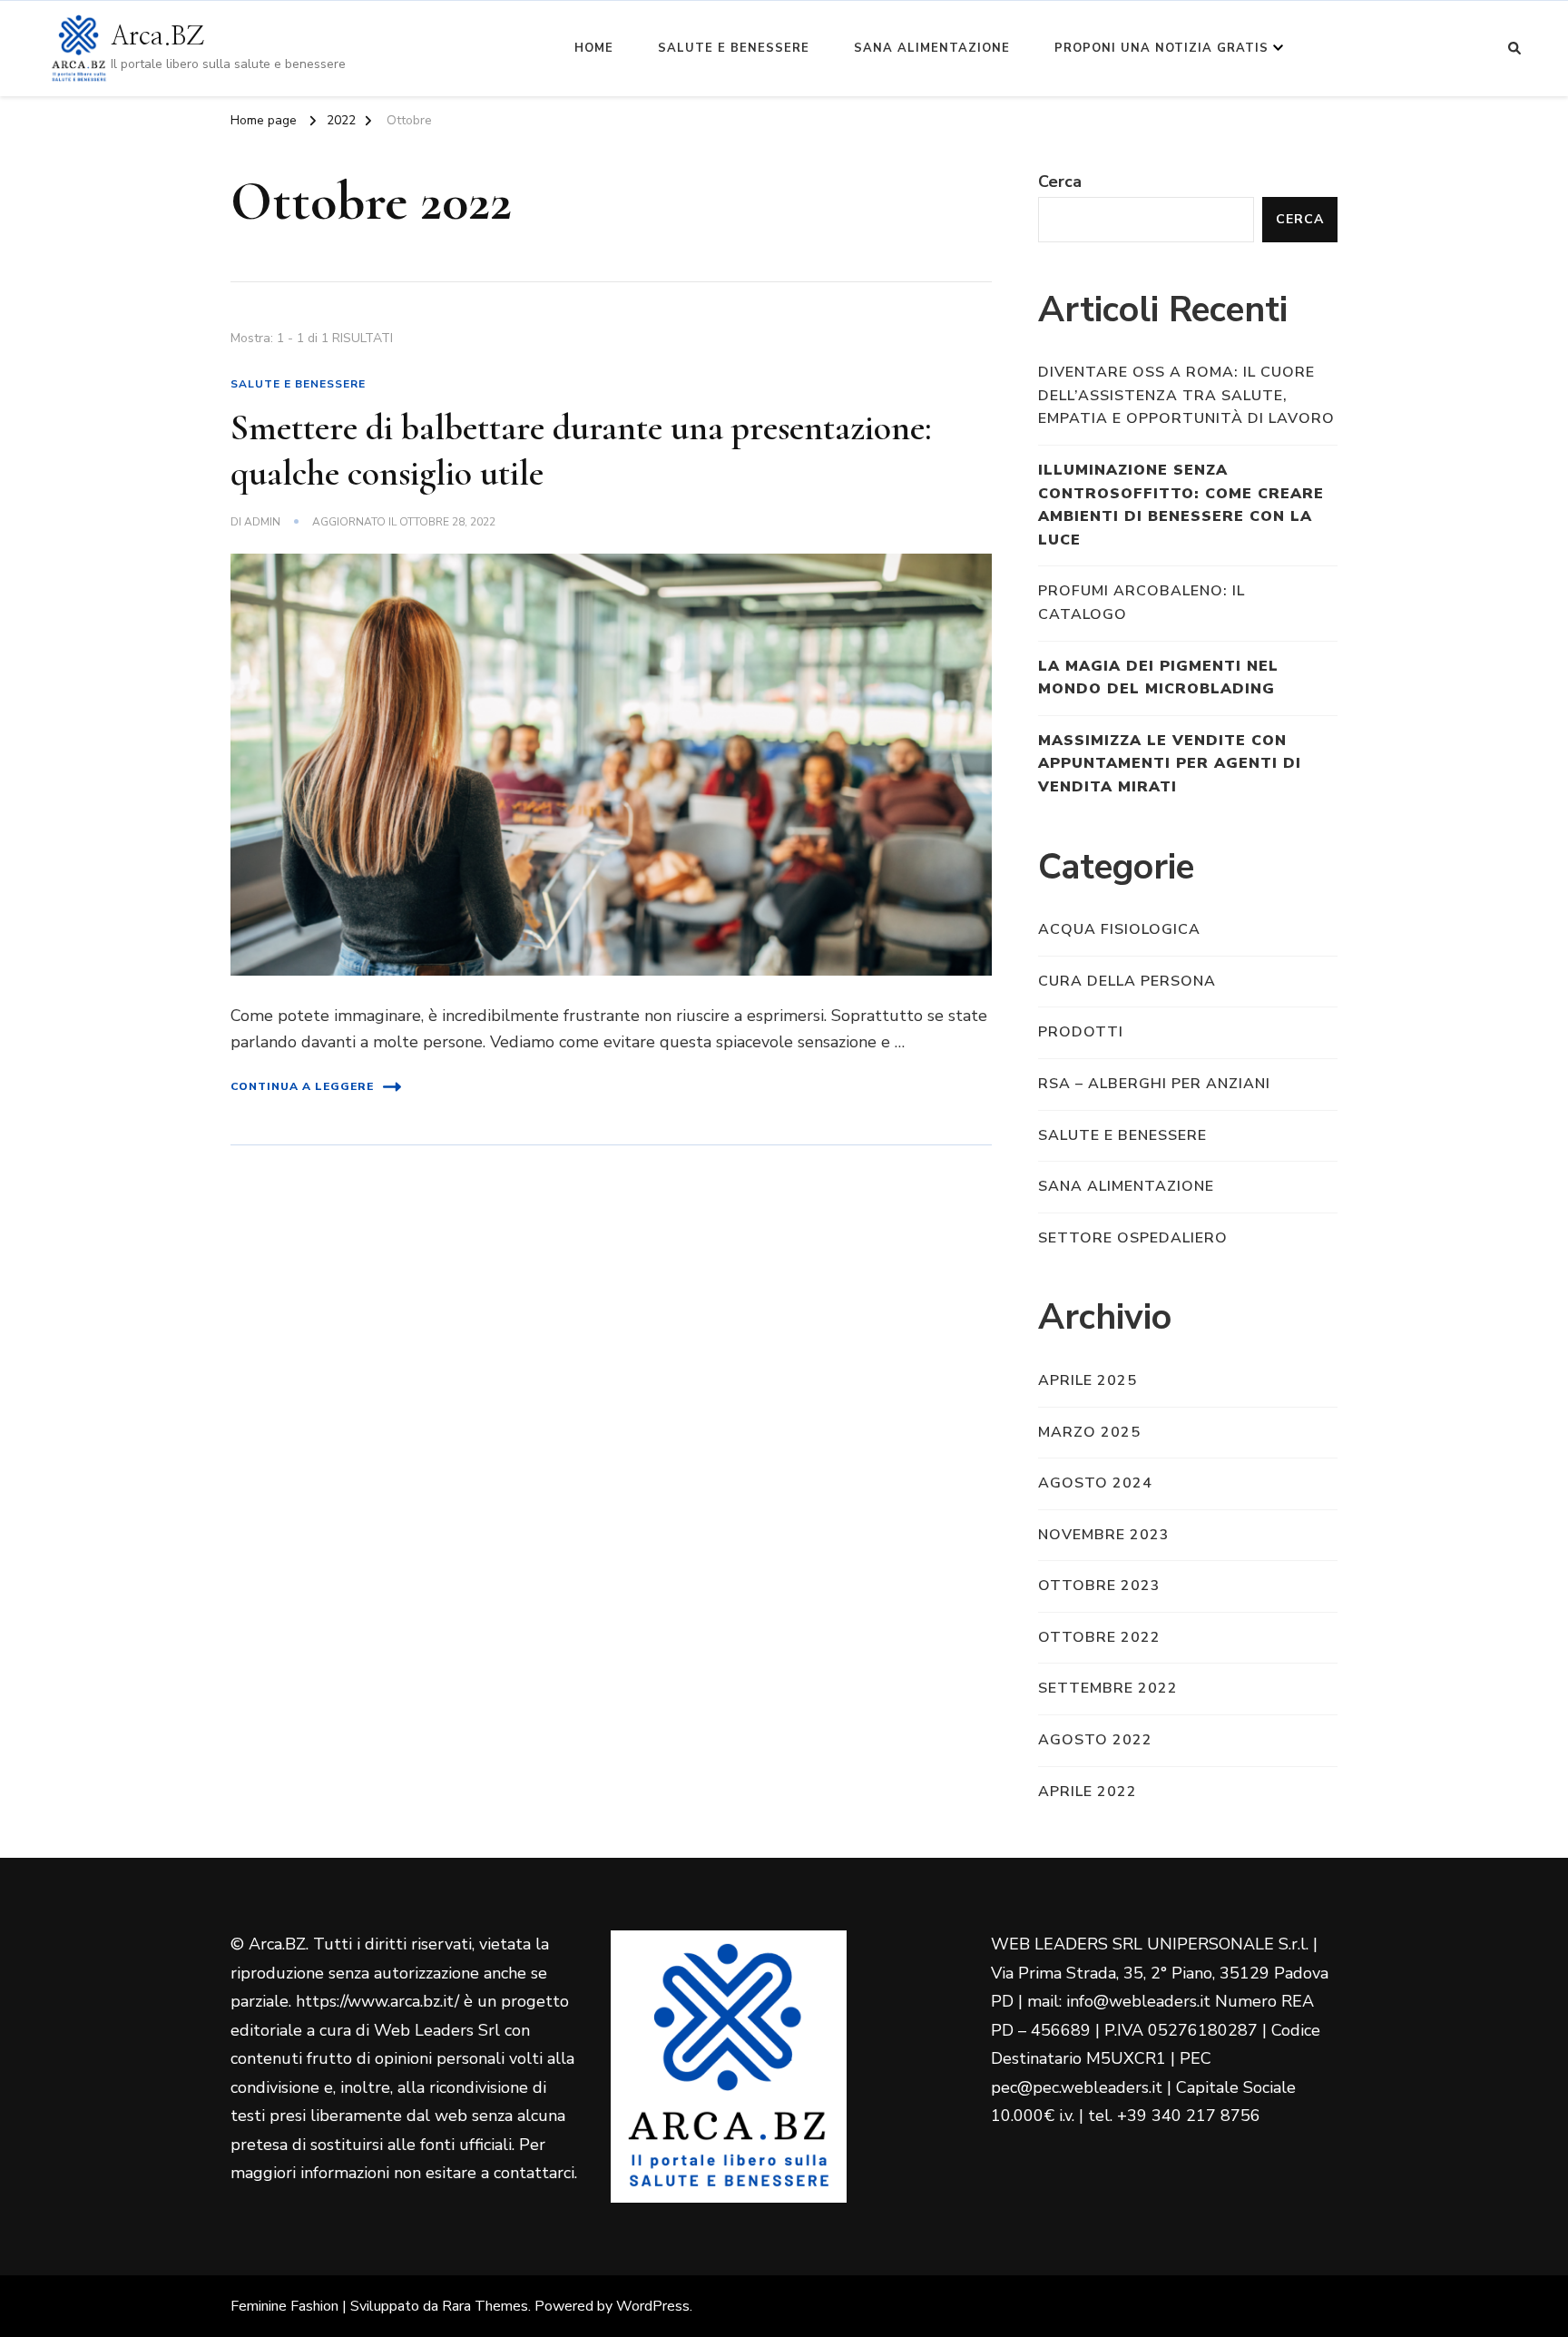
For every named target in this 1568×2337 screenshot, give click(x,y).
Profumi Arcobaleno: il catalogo (1142, 603)
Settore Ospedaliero (1133, 1238)
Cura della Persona (1127, 981)
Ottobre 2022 (1099, 1637)
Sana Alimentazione (932, 48)
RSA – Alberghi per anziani (1154, 1084)
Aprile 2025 (1088, 1380)
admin (262, 522)
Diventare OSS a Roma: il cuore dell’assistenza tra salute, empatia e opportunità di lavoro (1186, 395)
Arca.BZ (157, 37)
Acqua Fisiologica (1119, 929)
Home (594, 48)
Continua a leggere (302, 1086)
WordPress (653, 2306)
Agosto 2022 (1095, 1740)
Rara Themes (485, 2306)
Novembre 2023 (1104, 1535)
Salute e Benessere (734, 48)
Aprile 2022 (1088, 1792)
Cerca (1060, 182)
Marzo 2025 (1089, 1432)
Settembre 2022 (1108, 1688)
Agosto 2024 (1095, 1483)
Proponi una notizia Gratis (1161, 48)
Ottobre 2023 (1099, 1586)
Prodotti (1081, 1032)
